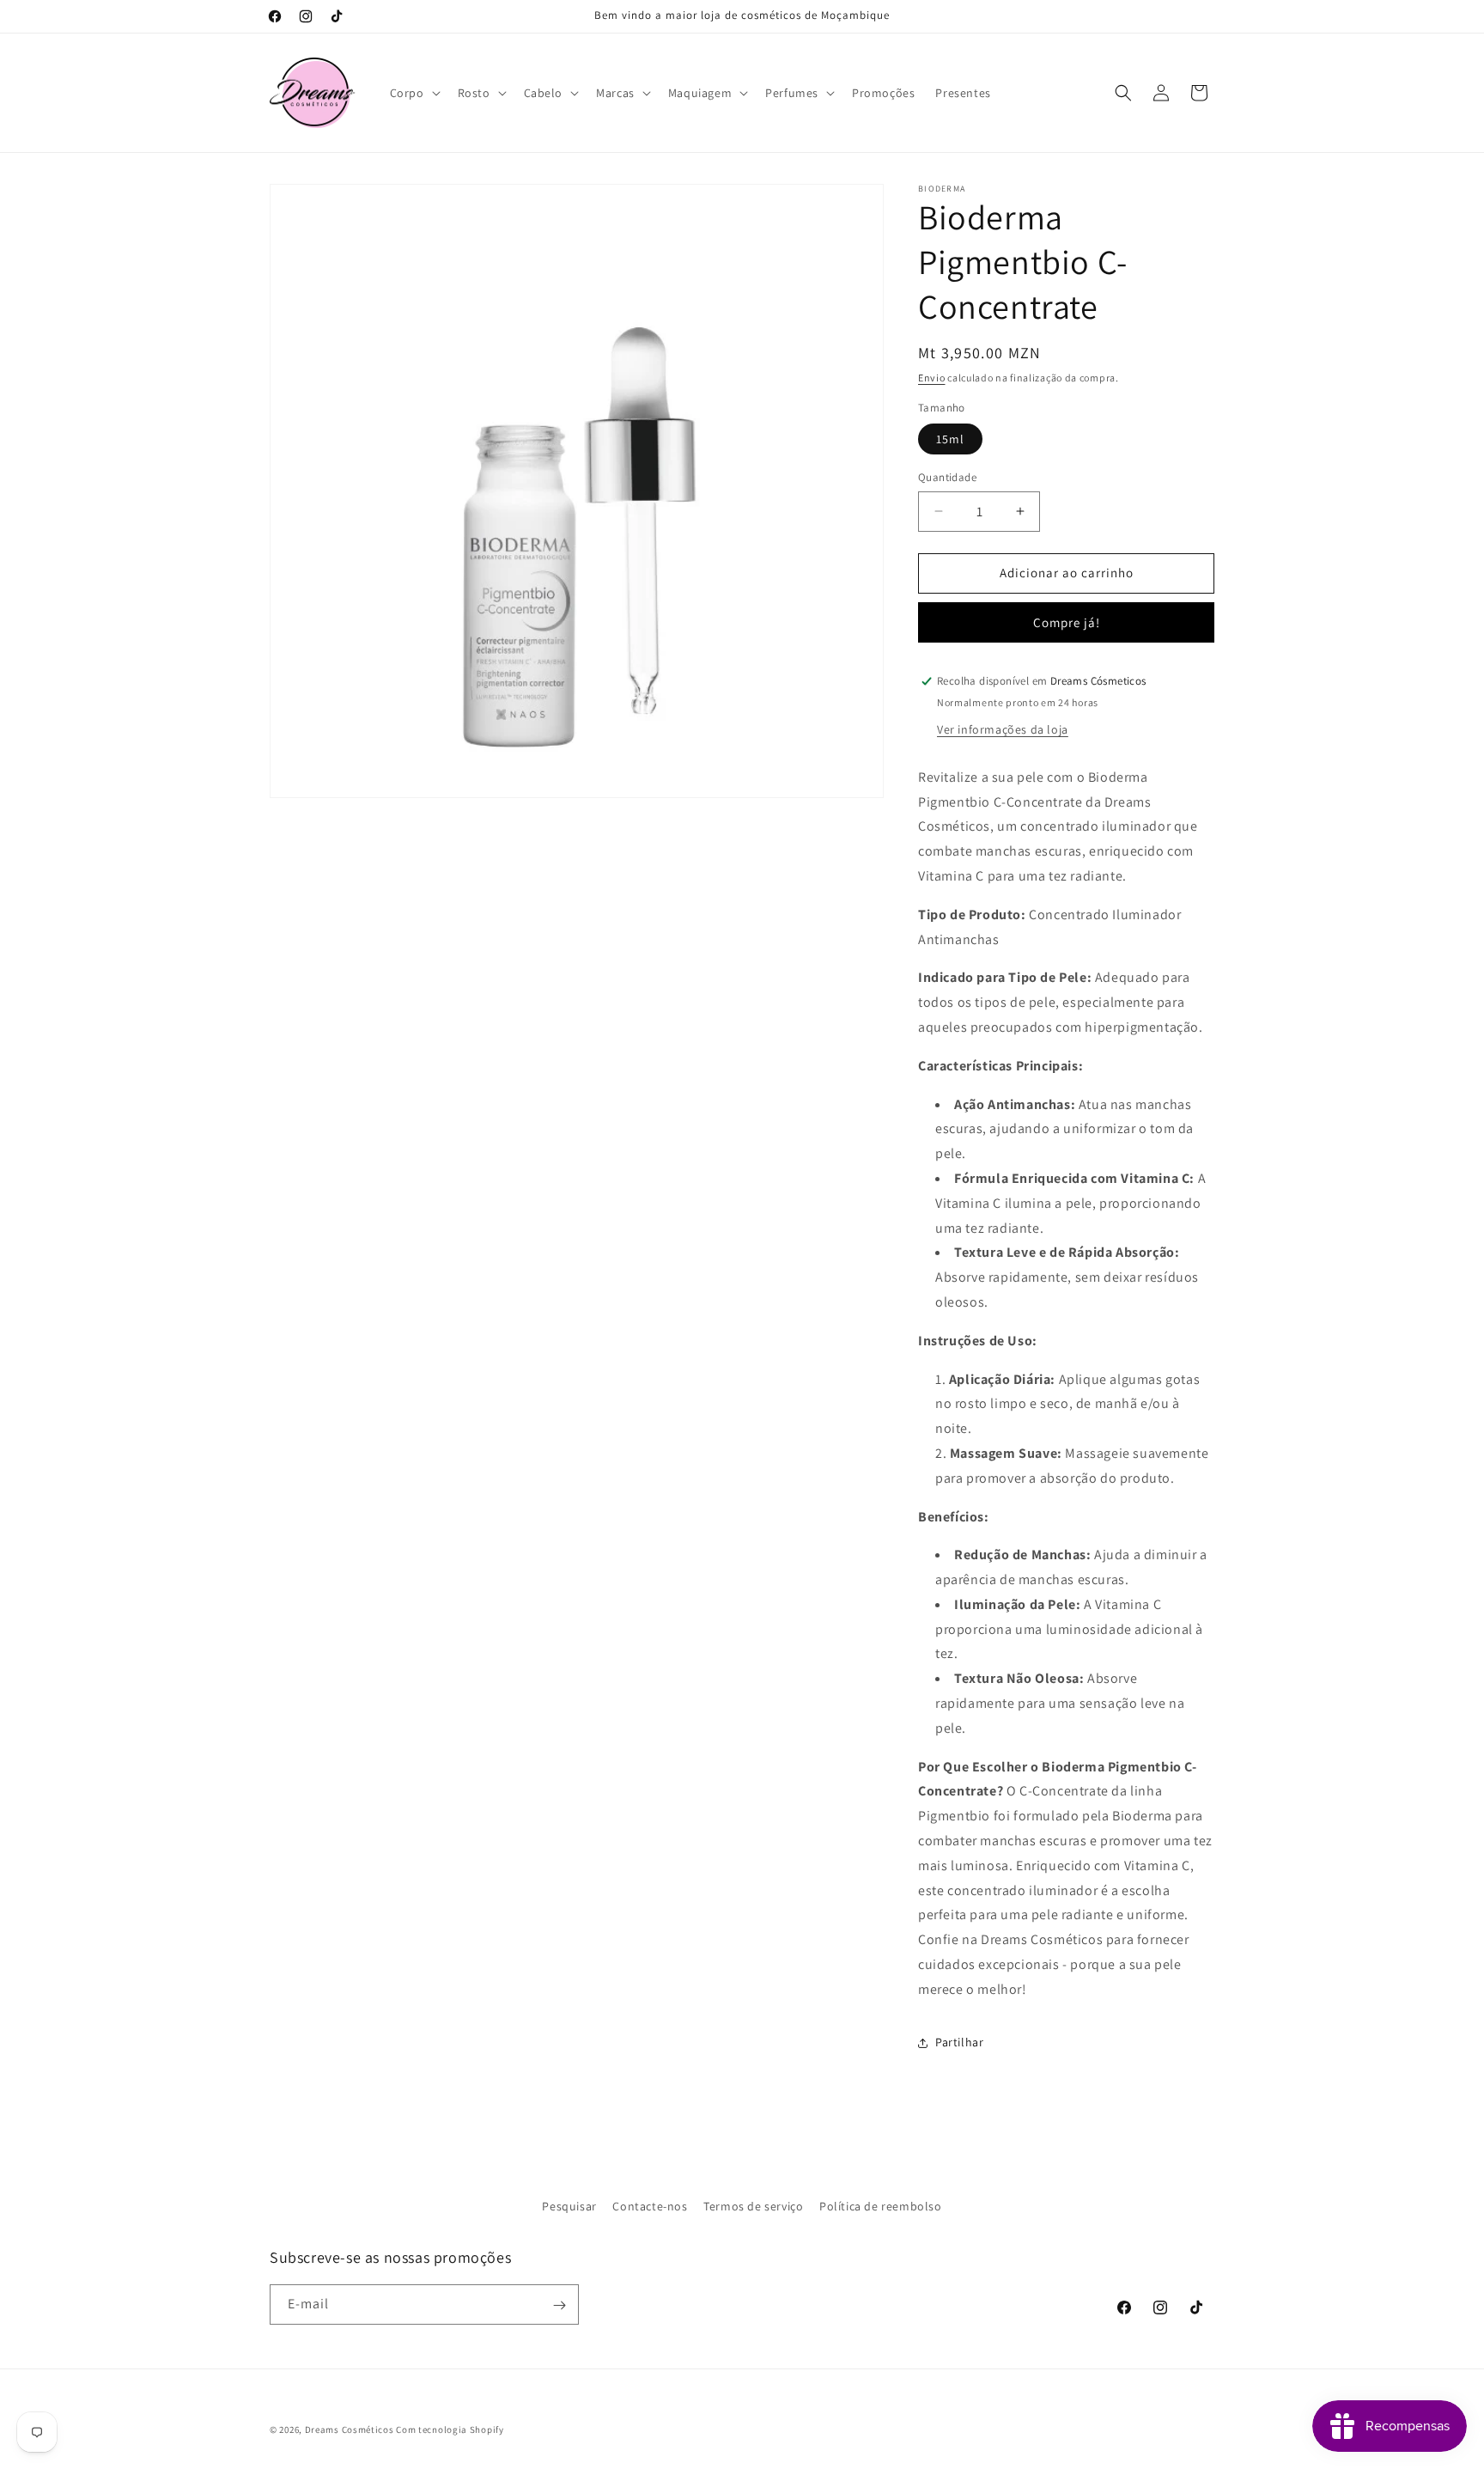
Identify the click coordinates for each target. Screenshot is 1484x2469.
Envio (932, 378)
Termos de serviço (753, 2206)
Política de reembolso (881, 2206)
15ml (950, 439)
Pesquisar (569, 2206)
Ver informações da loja (1003, 729)
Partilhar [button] (959, 2042)
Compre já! (1067, 622)
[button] (414, 93)
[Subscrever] (559, 2305)
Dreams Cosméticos (350, 2429)
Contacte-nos (650, 2206)
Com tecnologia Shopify (450, 2429)
